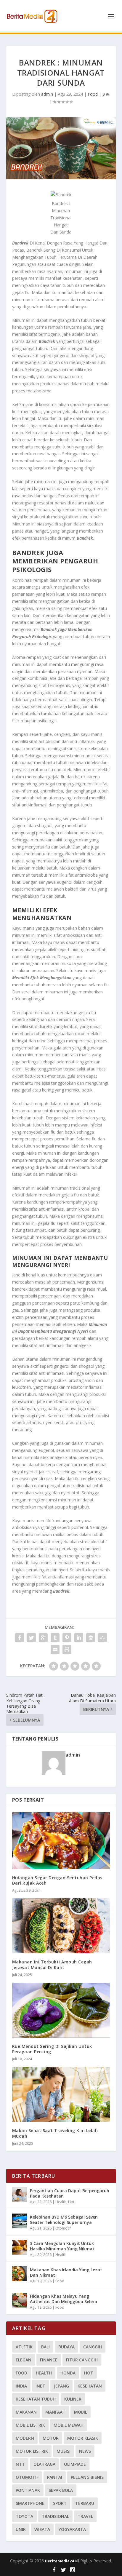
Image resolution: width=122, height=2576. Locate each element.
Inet (40, 2386)
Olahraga (44, 2464)
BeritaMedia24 (60, 2561)
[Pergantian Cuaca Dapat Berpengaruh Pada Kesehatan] (20, 2195)
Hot (71, 2202)
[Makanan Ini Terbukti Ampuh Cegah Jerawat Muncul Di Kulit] (61, 1926)
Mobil (81, 2412)
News (85, 2451)
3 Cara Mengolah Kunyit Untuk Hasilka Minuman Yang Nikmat (62, 2246)
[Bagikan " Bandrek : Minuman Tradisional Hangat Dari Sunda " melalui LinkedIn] (79, 1638)
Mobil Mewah (69, 2425)
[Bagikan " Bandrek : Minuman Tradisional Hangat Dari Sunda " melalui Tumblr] (55, 1638)
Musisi (64, 2451)
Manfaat (55, 2412)
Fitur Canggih (82, 2360)
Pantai (55, 2477)
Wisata (42, 2529)
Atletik (24, 2347)
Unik (21, 2529)
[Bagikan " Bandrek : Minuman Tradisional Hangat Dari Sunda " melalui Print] (67, 1650)
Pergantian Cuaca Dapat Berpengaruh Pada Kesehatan (70, 2193)
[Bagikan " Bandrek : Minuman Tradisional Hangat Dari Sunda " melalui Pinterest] (67, 1638)
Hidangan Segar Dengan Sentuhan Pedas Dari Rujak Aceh (57, 1880)
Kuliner (73, 2399)
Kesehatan (90, 2386)
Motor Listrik (32, 2451)
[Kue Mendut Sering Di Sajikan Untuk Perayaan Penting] (61, 2010)
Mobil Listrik (30, 2425)
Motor (51, 2438)
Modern (25, 2438)
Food (93, 94)
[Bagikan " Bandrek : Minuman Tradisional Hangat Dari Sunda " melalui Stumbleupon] (102, 1638)
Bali (45, 2347)
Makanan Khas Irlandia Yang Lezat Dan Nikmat (66, 2272)
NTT (20, 2464)
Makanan (26, 2412)
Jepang (61, 2386)
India (21, 2386)
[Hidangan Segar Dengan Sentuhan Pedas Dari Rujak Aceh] (61, 1841)
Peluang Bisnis (87, 2477)
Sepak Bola (61, 2490)
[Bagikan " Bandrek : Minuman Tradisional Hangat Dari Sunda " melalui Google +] (43, 1638)
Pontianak (28, 2490)
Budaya (66, 2347)
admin (47, 94)
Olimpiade (75, 2464)
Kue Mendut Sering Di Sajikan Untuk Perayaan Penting (52, 2049)
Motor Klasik (83, 2438)
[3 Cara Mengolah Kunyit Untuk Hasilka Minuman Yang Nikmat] (20, 2247)
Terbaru (85, 2503)
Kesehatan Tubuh (36, 2399)
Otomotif (63, 2228)
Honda (68, 2373)
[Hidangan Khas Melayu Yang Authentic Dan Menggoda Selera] (20, 2300)
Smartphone (30, 2503)
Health (61, 2202)
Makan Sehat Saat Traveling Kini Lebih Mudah (55, 2133)
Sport (60, 2503)
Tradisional (55, 2516)
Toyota (24, 2516)
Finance (49, 2360)
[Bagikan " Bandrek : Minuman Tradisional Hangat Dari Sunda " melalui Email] (55, 1650)
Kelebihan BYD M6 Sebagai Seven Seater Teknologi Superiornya (64, 2220)
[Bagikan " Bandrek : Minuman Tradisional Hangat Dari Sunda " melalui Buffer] (91, 1638)
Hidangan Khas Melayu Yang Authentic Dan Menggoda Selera (64, 2299)
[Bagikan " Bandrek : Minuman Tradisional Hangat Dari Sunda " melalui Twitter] (31, 1638)
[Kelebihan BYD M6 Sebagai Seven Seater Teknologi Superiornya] (20, 2221)
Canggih (93, 2347)
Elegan (24, 2360)
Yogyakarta (72, 2529)
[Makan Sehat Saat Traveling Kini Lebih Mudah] (61, 2094)
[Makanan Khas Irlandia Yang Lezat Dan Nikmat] (20, 2274)
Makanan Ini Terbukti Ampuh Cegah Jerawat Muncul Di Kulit (52, 1964)
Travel (85, 2516)
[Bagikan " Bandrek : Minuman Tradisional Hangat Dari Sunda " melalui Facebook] (20, 1638)
